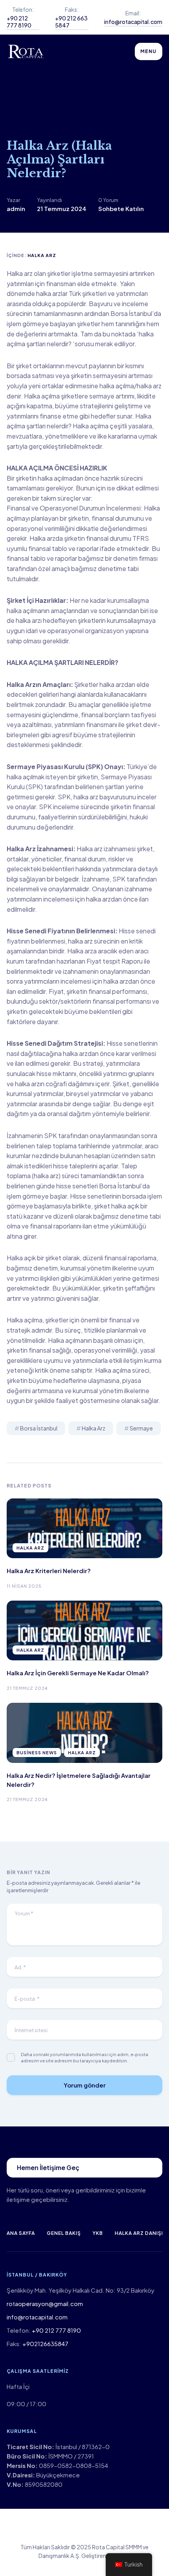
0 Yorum (108, 200)
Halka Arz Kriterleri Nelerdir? (49, 1571)
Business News (37, 1753)
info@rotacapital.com (133, 22)
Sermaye (141, 1428)
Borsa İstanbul (39, 1428)
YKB (98, 2233)
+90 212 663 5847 (71, 22)
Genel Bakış (64, 2233)
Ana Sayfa (21, 2233)
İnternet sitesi (31, 2030)
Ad (20, 1967)
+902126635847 (45, 2344)
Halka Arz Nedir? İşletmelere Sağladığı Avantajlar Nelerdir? (79, 1780)
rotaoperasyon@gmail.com (45, 2303)
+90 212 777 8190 (19, 22)
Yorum (24, 1913)
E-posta (27, 1999)
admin (16, 208)
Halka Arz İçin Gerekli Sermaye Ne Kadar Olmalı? (78, 1673)
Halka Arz (42, 255)
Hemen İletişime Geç (48, 2167)
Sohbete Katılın (121, 208)
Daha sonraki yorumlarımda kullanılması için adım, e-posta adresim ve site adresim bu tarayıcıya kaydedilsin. (84, 2057)
